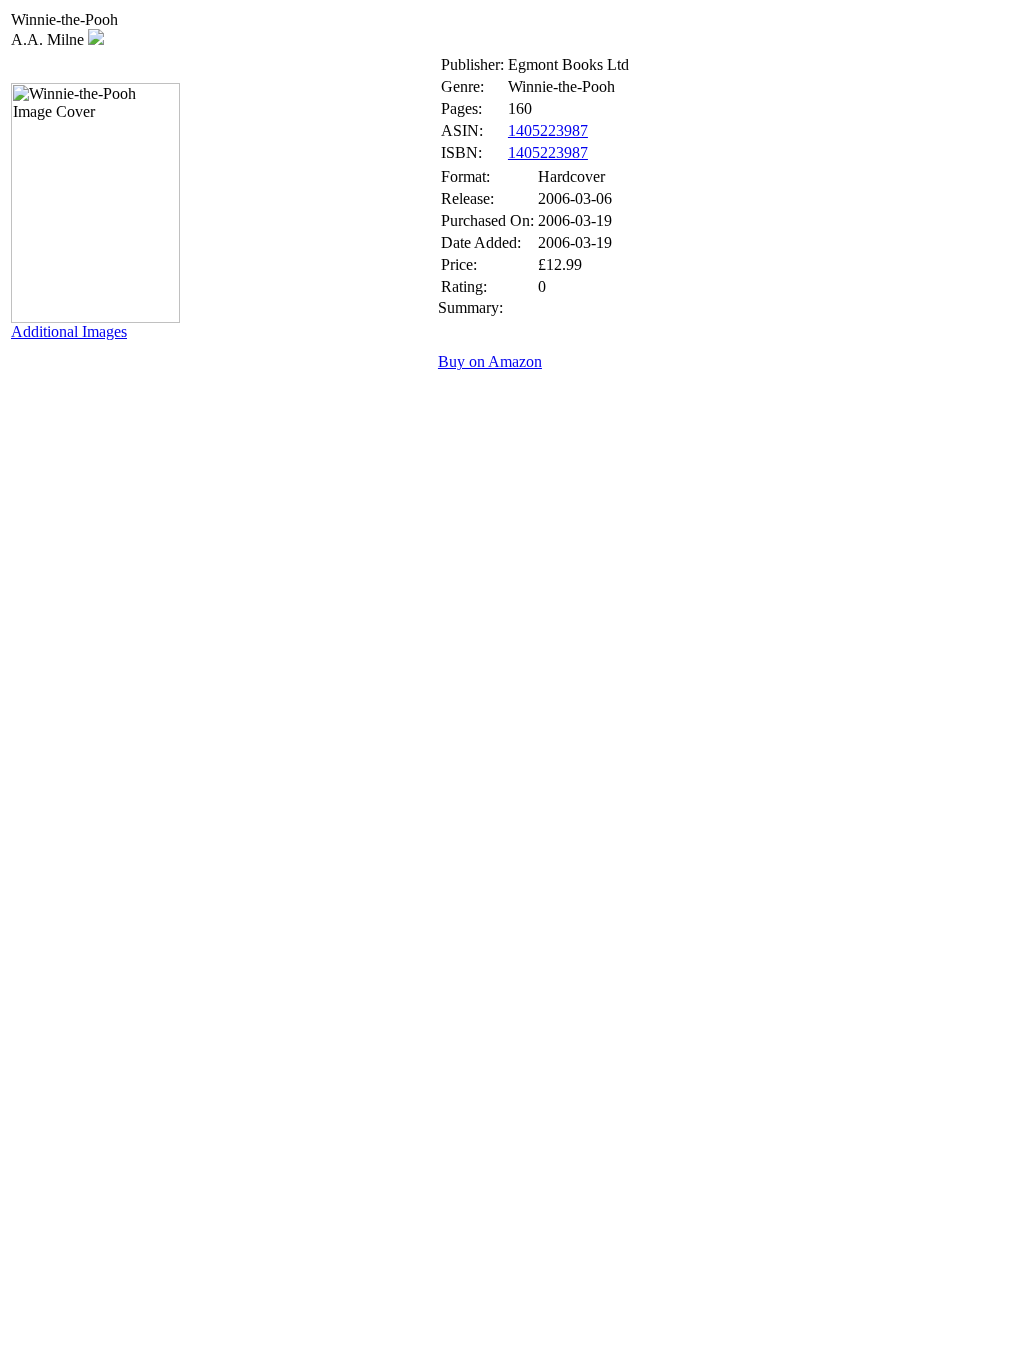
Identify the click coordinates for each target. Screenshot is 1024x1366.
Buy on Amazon (490, 361)
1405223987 (548, 130)
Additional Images (69, 331)
